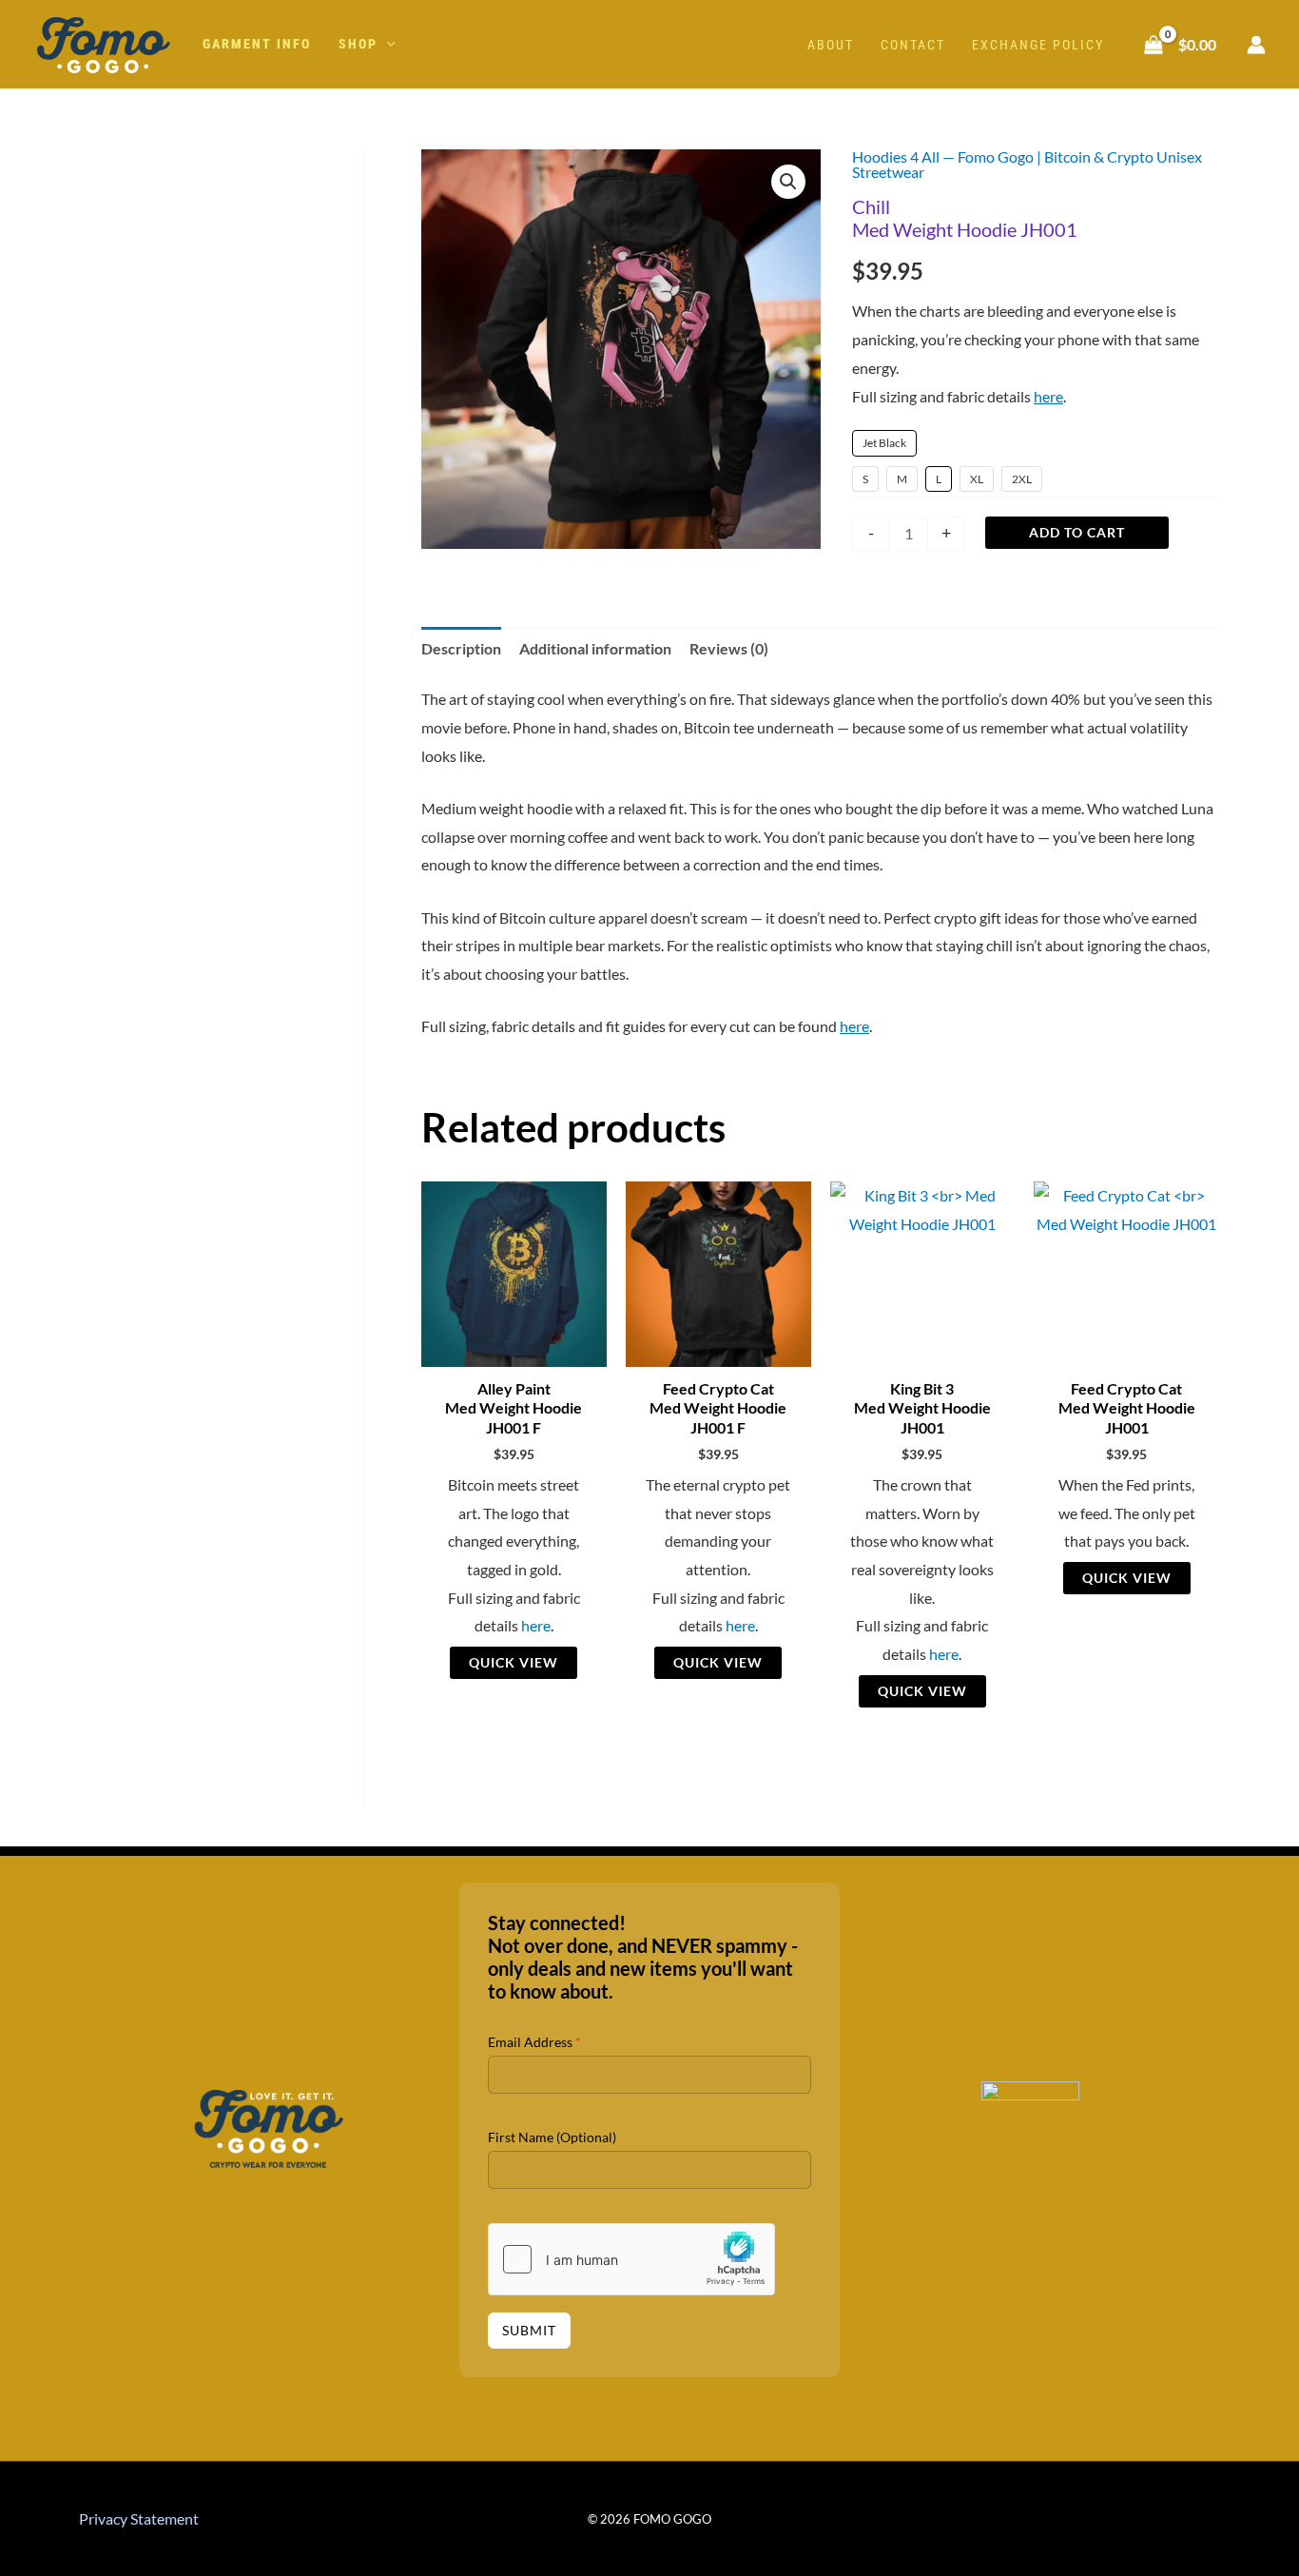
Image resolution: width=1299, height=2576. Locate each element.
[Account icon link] (1256, 45)
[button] (387, 44)
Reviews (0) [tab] (729, 648)
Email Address (534, 2042)
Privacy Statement (139, 2518)
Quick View (514, 1662)
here (1048, 396)
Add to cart (1077, 532)
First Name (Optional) (552, 2137)
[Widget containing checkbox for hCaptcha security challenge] (631, 2259)
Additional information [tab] (595, 648)
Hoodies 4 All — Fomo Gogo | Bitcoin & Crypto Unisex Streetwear (1027, 164)
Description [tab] (461, 648)
